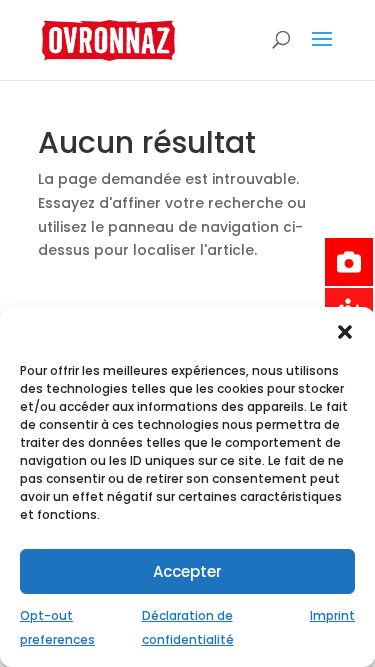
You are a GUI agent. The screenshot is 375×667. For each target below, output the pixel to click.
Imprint (332, 615)
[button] (345, 332)
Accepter (187, 571)
